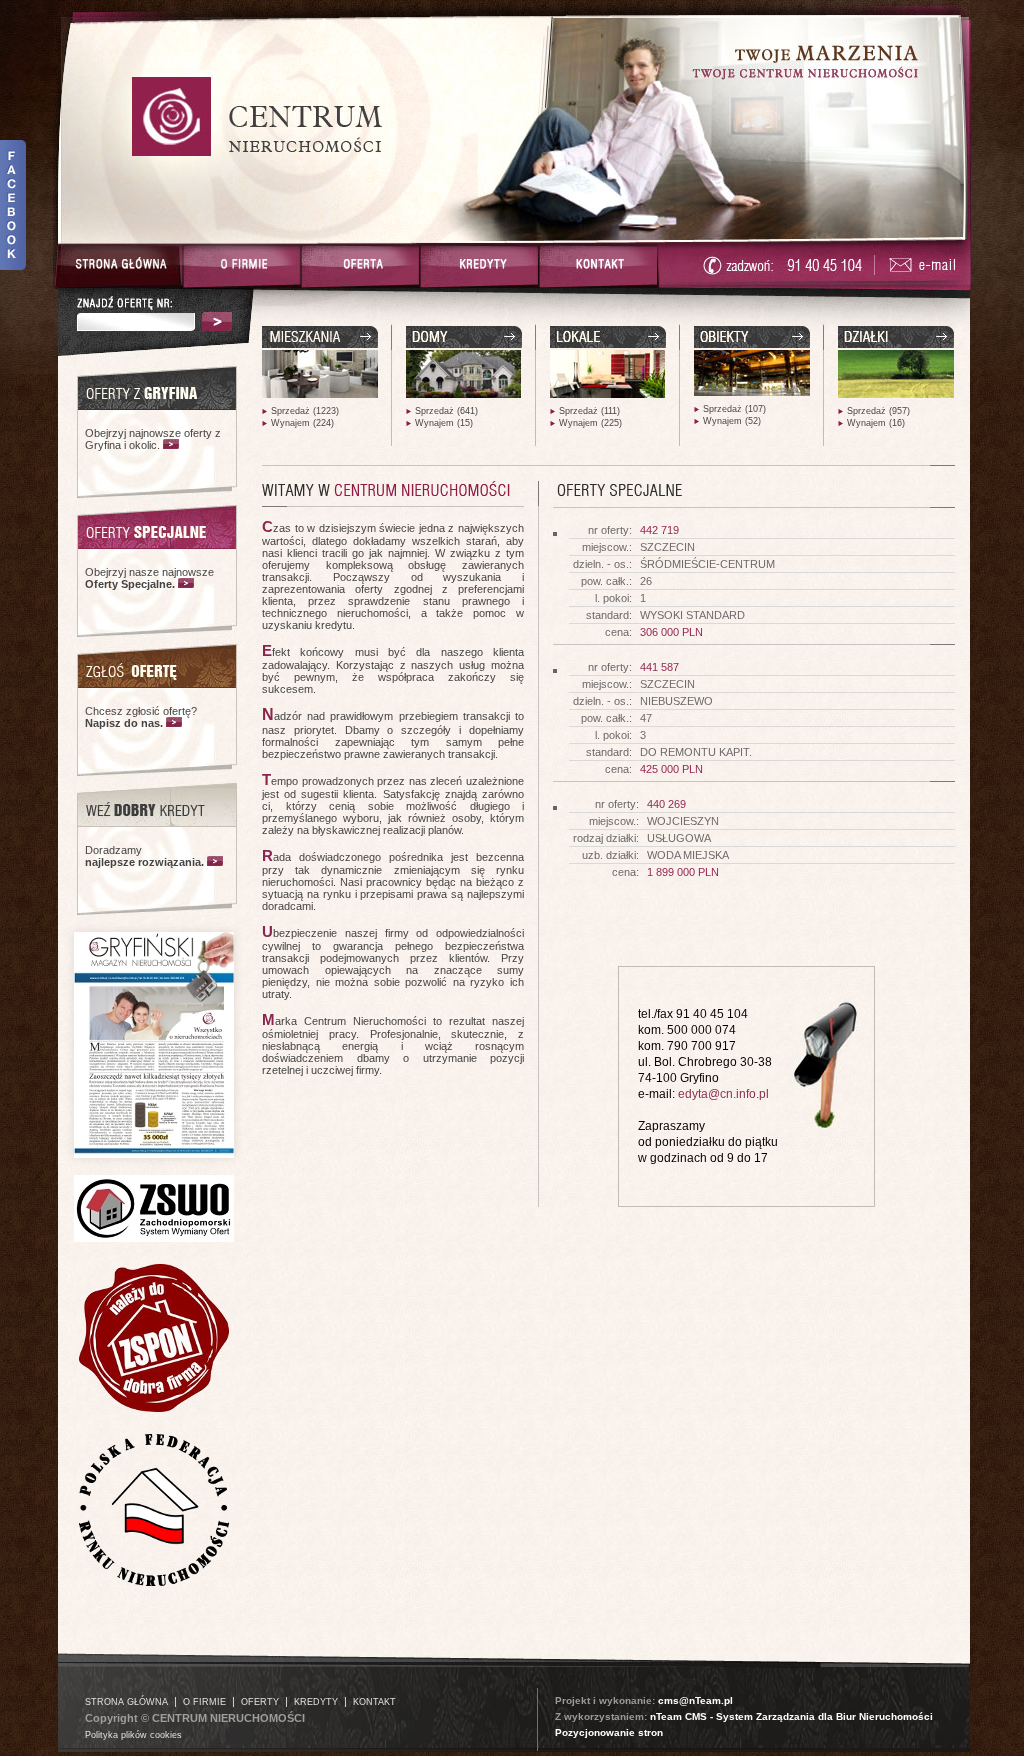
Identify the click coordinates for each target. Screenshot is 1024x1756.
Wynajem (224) (302, 423)
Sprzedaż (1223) (305, 411)
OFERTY (260, 1702)
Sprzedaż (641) (446, 411)
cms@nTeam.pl (695, 1700)
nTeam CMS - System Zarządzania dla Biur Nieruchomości (791, 1716)
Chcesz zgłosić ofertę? (141, 717)
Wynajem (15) (444, 423)
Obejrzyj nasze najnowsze (149, 578)
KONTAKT (374, 1702)
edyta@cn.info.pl (723, 1094)
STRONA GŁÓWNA (126, 1702)
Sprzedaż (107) (734, 409)
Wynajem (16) (876, 423)
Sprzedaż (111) (589, 411)
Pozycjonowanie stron (609, 1732)
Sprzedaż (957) (878, 411)
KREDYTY (316, 1702)
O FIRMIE (204, 1702)
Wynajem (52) (732, 421)
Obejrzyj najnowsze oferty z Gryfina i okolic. (153, 439)
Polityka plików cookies (133, 1735)
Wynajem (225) (590, 423)
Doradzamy (144, 856)
